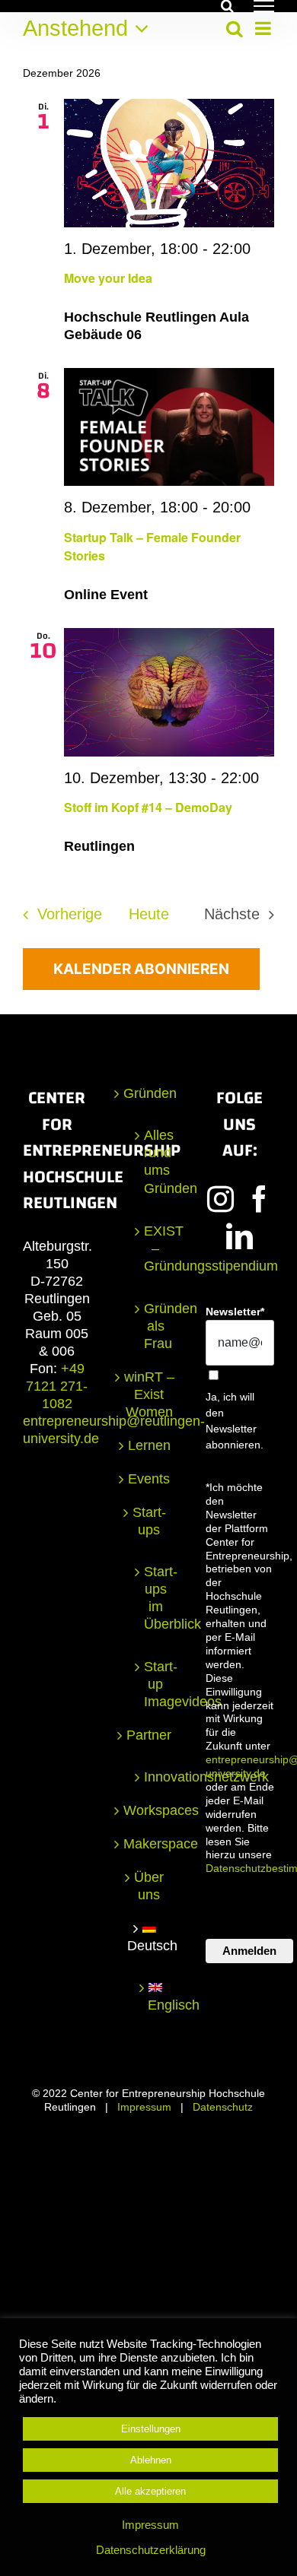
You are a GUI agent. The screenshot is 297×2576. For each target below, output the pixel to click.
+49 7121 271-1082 (57, 1386)
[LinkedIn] (240, 1236)
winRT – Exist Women (149, 1394)
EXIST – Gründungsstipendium (156, 1248)
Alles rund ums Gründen (156, 1161)
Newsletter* (235, 1312)
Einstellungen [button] (151, 2429)
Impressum (144, 2107)
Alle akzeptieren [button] (150, 2491)
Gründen (149, 1093)
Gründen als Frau (156, 1326)
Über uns (149, 1886)
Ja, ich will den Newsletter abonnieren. (235, 1421)
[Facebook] (259, 1199)
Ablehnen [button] (151, 2460)
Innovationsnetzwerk (156, 1777)
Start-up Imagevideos (156, 1684)
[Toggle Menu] (264, 6)
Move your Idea (108, 278)
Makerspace (149, 1844)
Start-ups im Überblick (156, 1598)
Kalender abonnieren (141, 969)
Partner (149, 1735)
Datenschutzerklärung (151, 2550)
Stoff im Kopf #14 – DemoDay (148, 807)
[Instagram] (220, 1199)
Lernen (149, 1445)
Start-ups (149, 1521)
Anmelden (249, 1951)
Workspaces (149, 1810)
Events (149, 1479)
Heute (149, 914)
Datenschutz (223, 2107)
